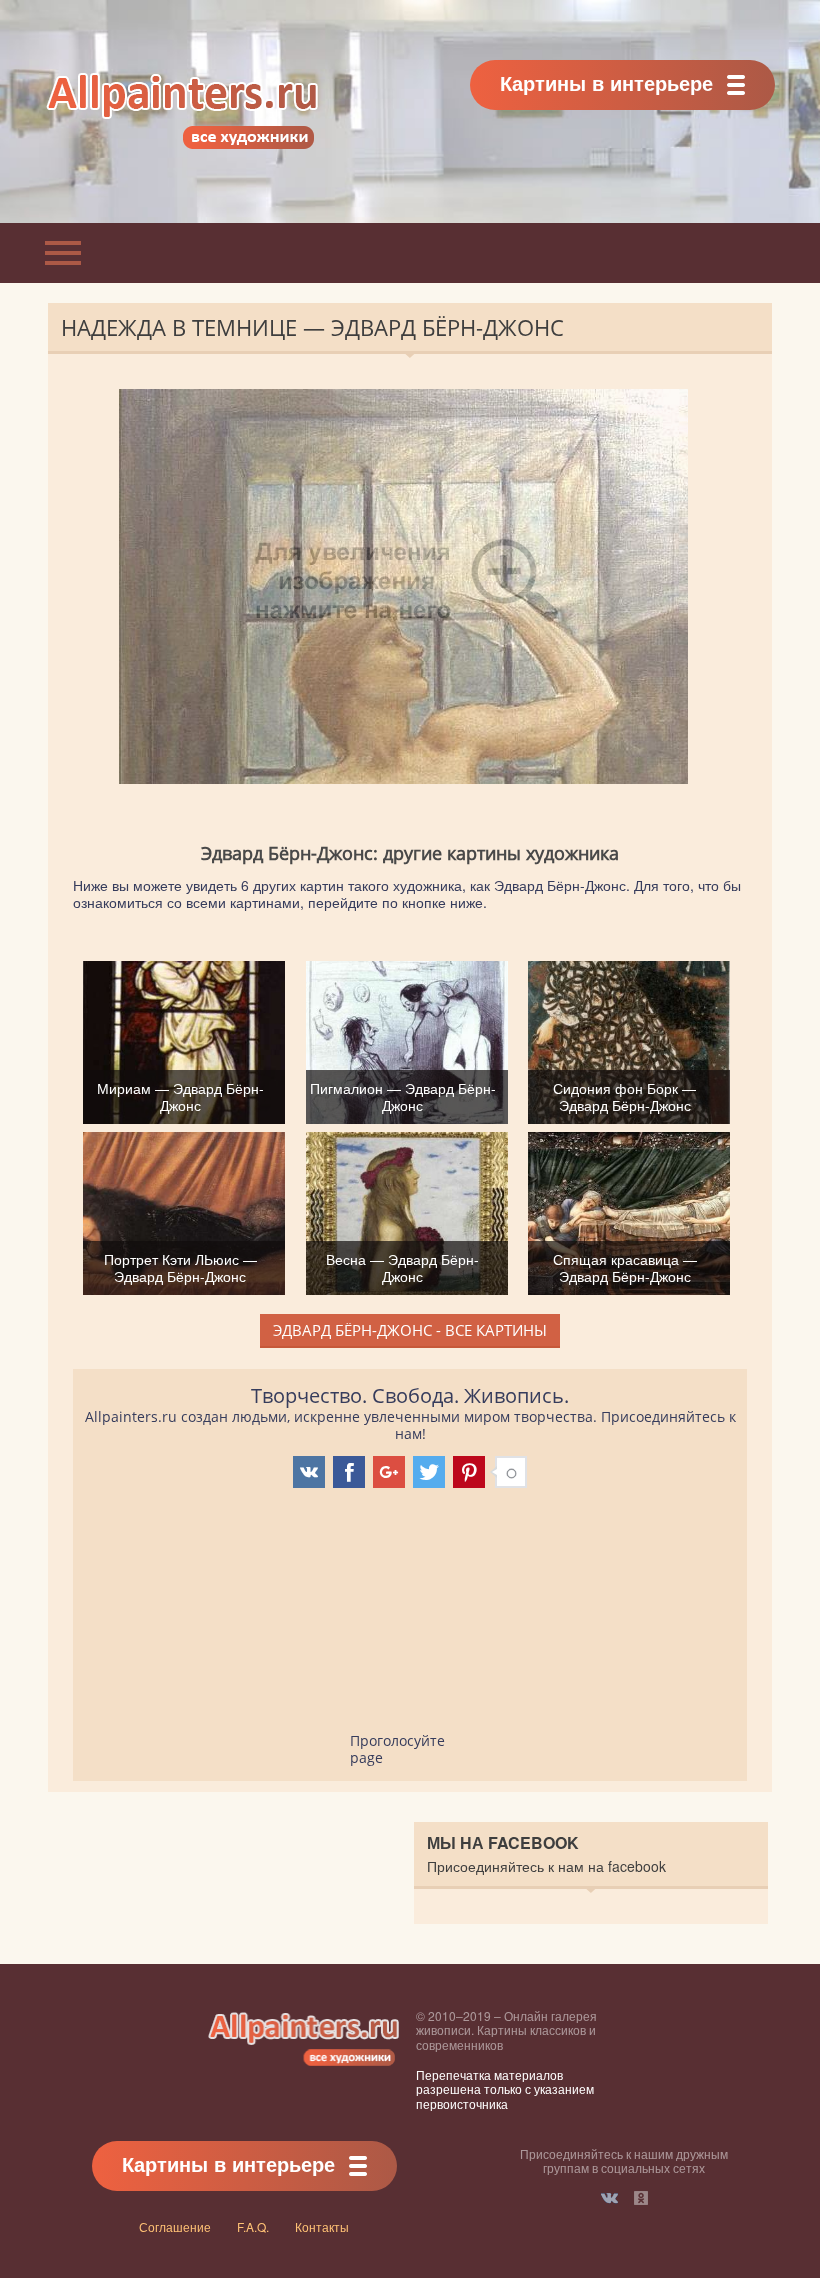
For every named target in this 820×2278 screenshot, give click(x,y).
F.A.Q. (253, 2226)
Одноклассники (641, 2198)
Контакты (322, 2226)
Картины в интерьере (606, 82)
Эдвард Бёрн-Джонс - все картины (410, 1330)
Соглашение (175, 2226)
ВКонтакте (609, 2198)
